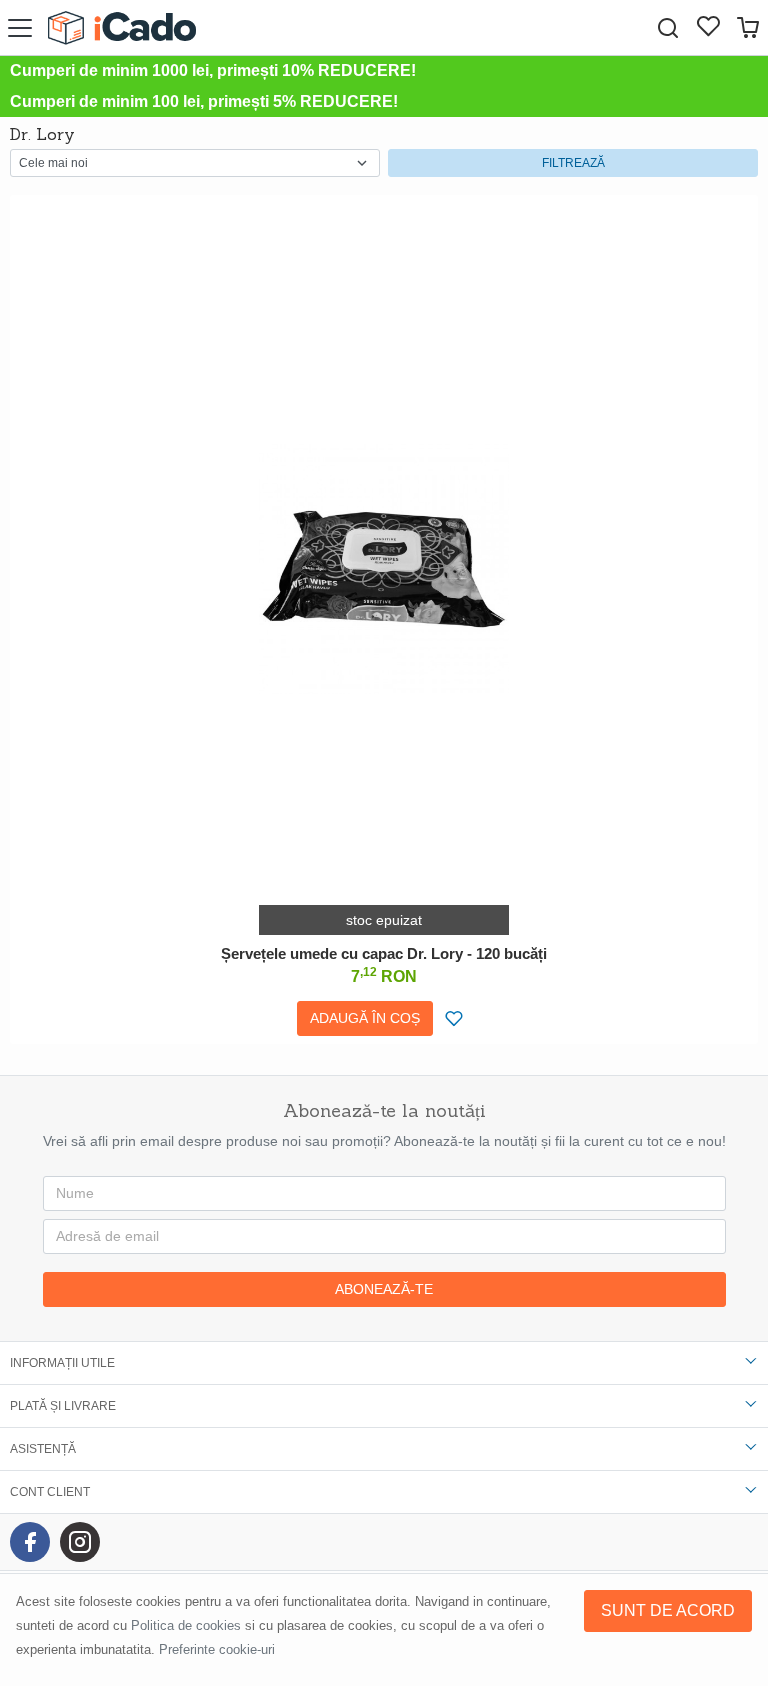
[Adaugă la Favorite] (454, 1018)
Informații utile (62, 1363)
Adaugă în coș (365, 1018)
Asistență (43, 1449)
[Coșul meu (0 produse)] (748, 27)
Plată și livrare (63, 1406)
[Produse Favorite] (708, 28)
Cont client (50, 1492)
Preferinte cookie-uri (217, 1649)
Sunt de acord (668, 1610)
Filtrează (573, 163)
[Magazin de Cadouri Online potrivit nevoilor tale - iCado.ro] (122, 27)
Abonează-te (384, 1289)
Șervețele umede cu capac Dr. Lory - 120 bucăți (384, 953)
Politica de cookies (186, 1625)
